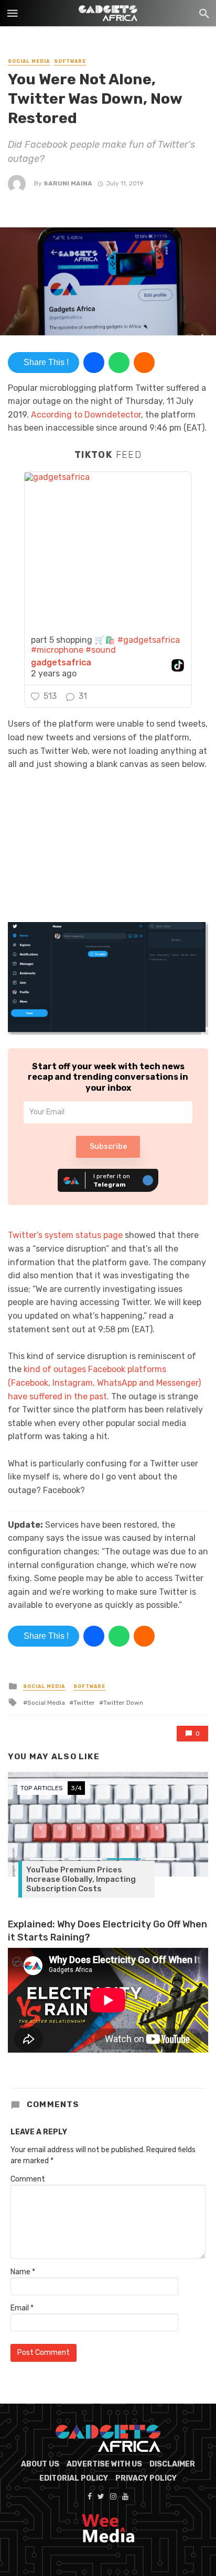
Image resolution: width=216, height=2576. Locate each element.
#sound (101, 650)
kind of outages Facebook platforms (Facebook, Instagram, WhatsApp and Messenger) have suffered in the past (104, 1383)
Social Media (29, 61)
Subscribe (108, 1147)
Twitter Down (123, 1703)
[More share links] (144, 363)
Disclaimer (172, 2464)
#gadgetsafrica (149, 640)
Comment (28, 2179)
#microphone (57, 650)
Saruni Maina (68, 183)
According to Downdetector (86, 415)
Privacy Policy (146, 2478)
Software (70, 61)
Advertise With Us (104, 2464)
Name (23, 2272)
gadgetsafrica (61, 663)
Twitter (84, 1703)
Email (22, 2308)
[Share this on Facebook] (94, 363)
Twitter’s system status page (65, 1235)
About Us (40, 2464)
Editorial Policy (74, 2478)
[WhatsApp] (119, 363)
